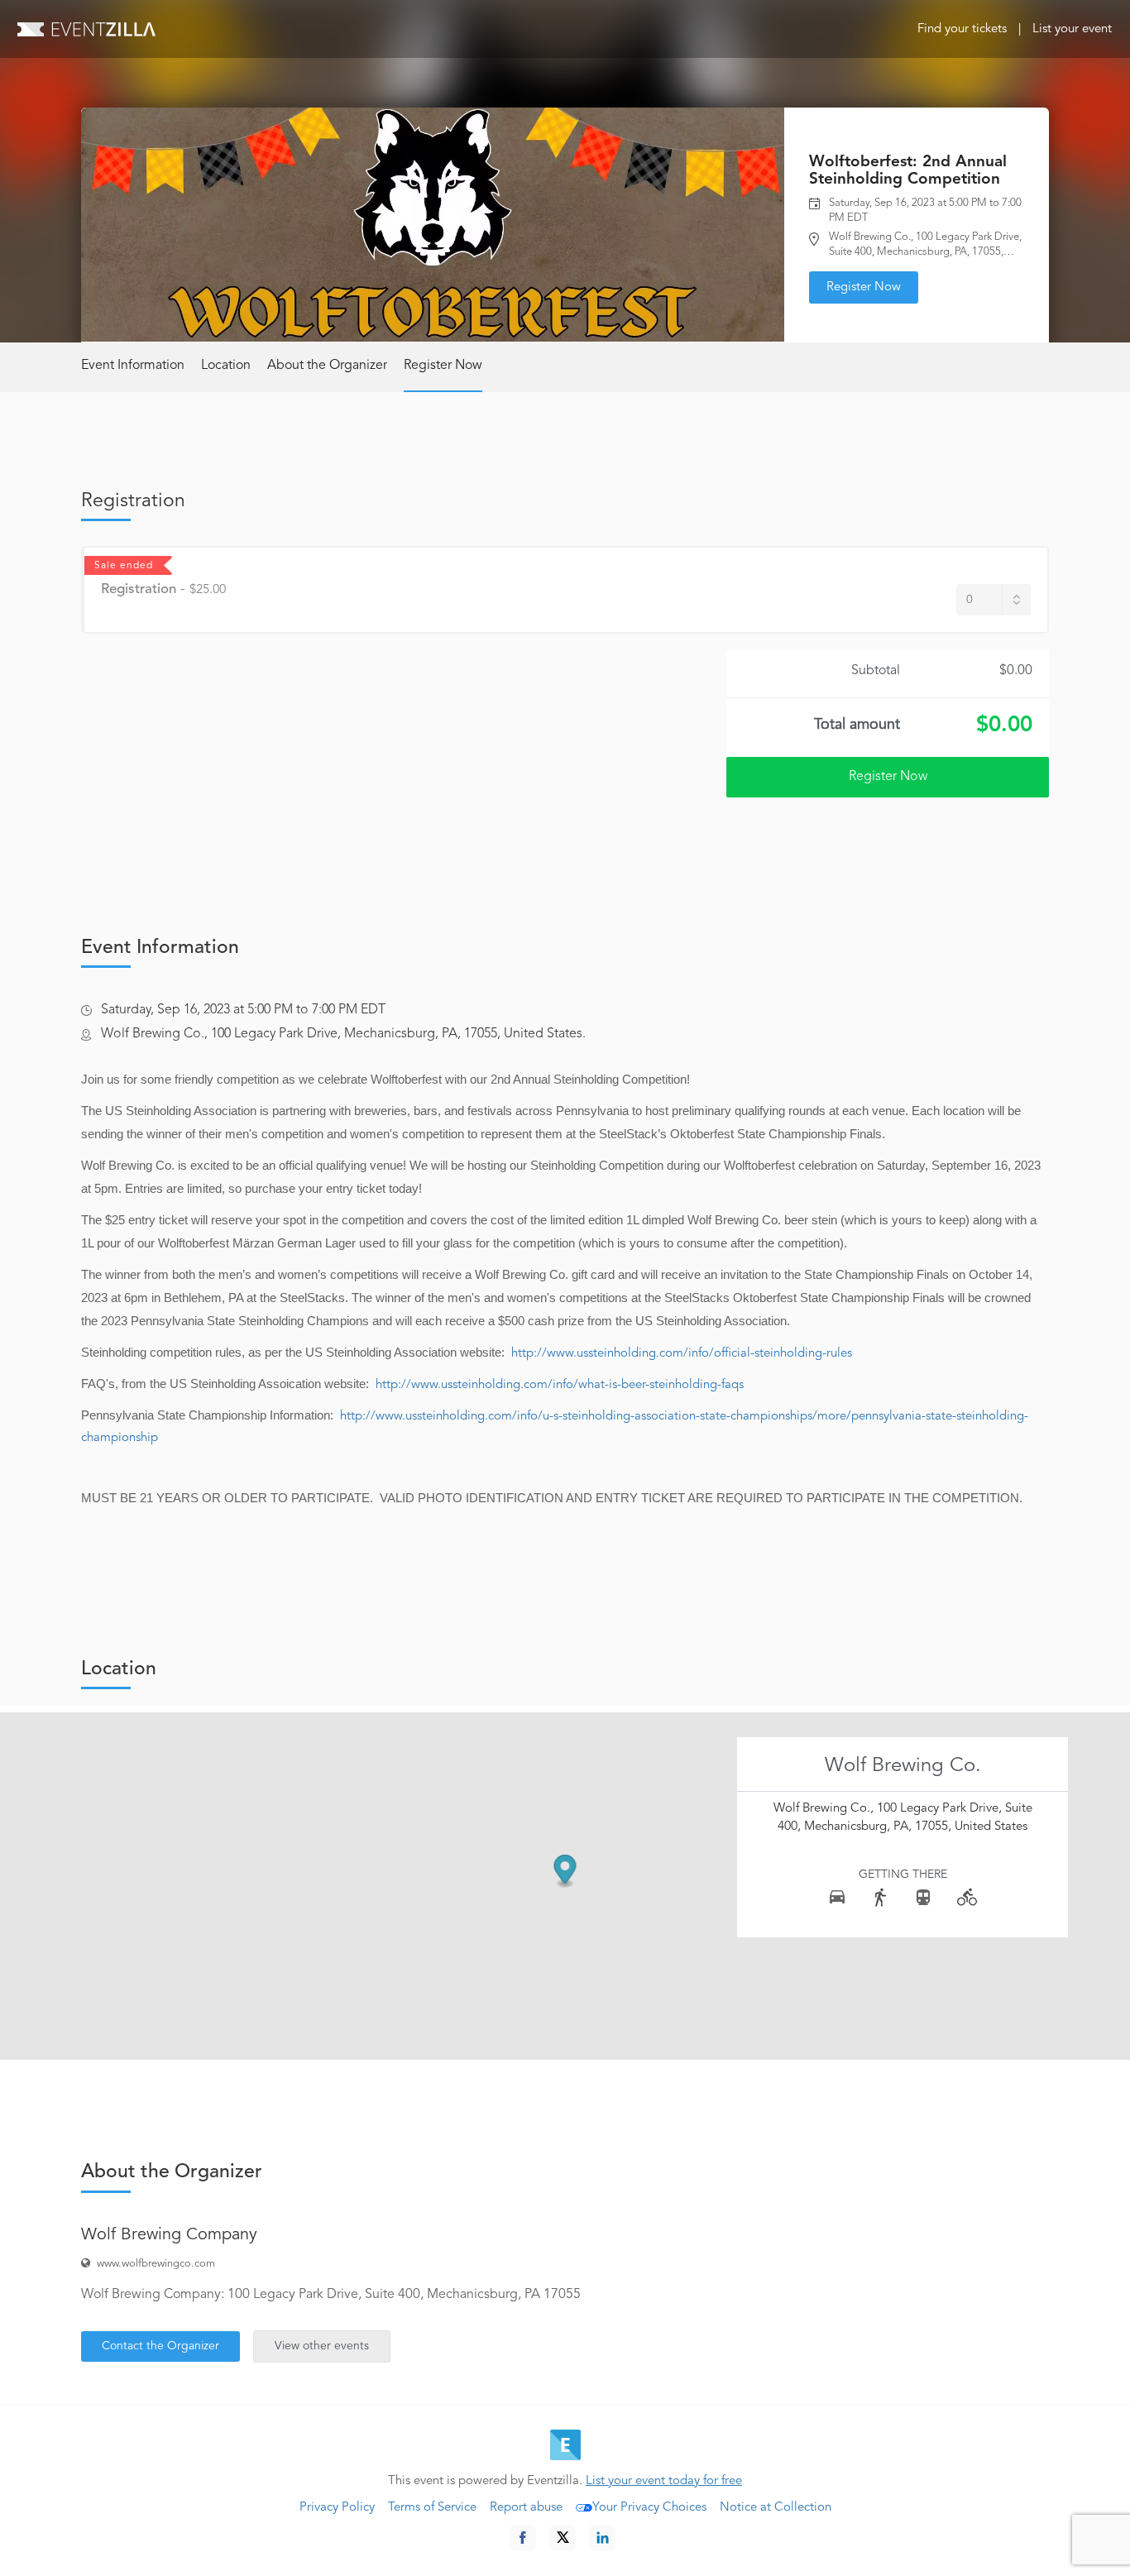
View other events (322, 2346)
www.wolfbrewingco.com (156, 2264)
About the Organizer (327, 366)
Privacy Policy (337, 2508)
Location (226, 366)
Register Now (864, 287)
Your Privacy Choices (649, 2508)
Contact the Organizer (160, 2346)
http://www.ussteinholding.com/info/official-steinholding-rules (682, 1354)
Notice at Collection (776, 2508)
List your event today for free (664, 2481)
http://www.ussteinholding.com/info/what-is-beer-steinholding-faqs (560, 1385)
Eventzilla (86, 29)
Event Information (133, 366)
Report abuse (526, 2508)
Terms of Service (432, 2508)
